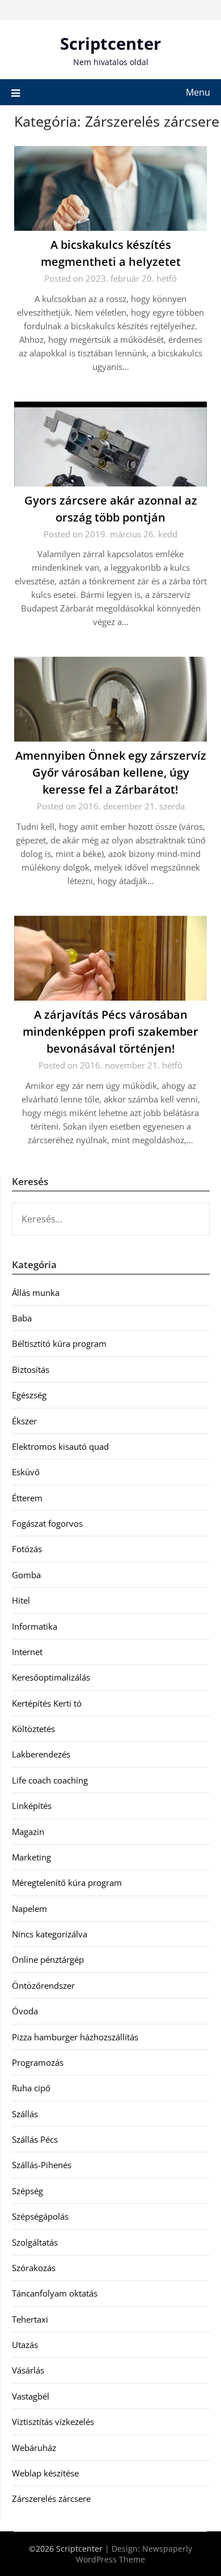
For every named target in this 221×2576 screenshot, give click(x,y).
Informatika (35, 1626)
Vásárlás (28, 2370)
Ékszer (24, 1421)
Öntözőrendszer (43, 1985)
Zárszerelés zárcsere (51, 2499)
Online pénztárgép (48, 1959)
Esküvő (26, 1472)
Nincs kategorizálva (50, 1934)
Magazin (28, 1832)
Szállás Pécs (35, 2139)
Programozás (38, 2062)
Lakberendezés (41, 1754)
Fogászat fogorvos (47, 1523)
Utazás (25, 2345)
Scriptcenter (110, 43)
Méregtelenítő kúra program (67, 1883)
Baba (22, 1318)
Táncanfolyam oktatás (55, 2293)
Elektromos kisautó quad (60, 1446)
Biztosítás (31, 1369)
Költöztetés (33, 1729)
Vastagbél (31, 2396)
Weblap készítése (45, 2473)
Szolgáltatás (35, 2242)
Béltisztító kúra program (59, 1343)
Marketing (31, 1857)
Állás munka (36, 1293)
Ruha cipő (31, 2088)
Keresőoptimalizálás (51, 1677)
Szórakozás (34, 2268)
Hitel (21, 1600)
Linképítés (32, 1806)
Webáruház (34, 2448)
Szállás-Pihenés (42, 2165)
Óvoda (25, 2011)
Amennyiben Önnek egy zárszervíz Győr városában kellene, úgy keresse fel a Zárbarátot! (111, 772)
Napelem (29, 1909)
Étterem (27, 1498)
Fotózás (27, 1549)
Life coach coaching (50, 1780)
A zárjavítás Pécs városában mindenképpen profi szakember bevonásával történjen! (110, 1031)
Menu (198, 92)
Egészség (29, 1395)
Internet (27, 1652)
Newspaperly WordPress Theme (134, 2554)
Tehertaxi (30, 2319)
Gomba (26, 1575)
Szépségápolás (40, 2216)
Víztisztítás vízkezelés (53, 2422)
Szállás (25, 2114)
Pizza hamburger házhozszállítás (75, 2037)
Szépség (27, 2191)
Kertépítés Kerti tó (47, 1703)
